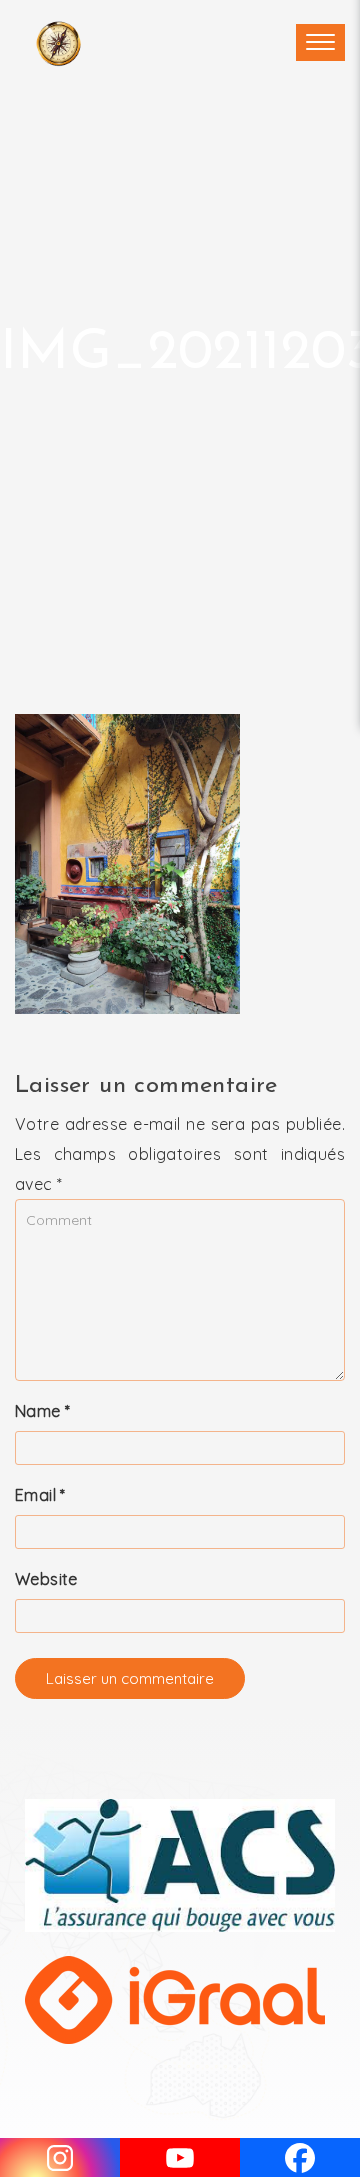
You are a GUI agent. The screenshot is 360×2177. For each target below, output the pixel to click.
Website (46, 1579)
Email (40, 1495)
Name (42, 1411)
